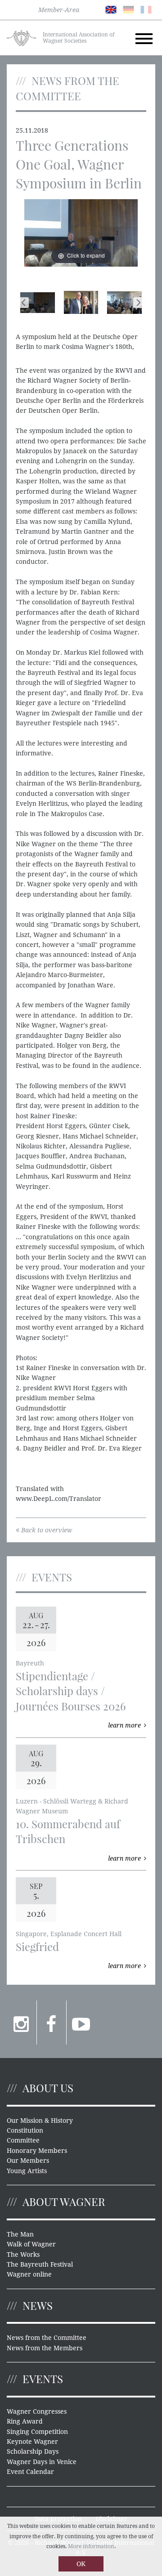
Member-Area (59, 10)
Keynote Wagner (32, 2442)
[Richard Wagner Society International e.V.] (21, 37)
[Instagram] (22, 2022)
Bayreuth (30, 1663)
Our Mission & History (40, 2121)
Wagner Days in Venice (42, 2462)
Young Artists (27, 2171)
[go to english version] (111, 9)
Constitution (25, 2130)
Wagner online (29, 2274)
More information (91, 2546)
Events (43, 2379)
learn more (124, 1725)
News (38, 2305)
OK (81, 2564)
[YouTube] (81, 2022)
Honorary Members (37, 2151)
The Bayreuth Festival (40, 2264)
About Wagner (64, 2201)
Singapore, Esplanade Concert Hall (69, 1934)
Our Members (28, 2161)
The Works (23, 2255)
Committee (23, 2140)
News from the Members (45, 2348)
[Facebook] (52, 2022)
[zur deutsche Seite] (128, 9)
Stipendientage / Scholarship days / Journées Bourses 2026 (71, 1691)
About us (48, 2088)
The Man (20, 2234)
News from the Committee (47, 2338)
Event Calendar (30, 2472)
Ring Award (25, 2421)
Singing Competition (37, 2432)
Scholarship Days (33, 2451)
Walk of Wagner (31, 2244)
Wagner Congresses (37, 2411)
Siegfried (37, 1947)
